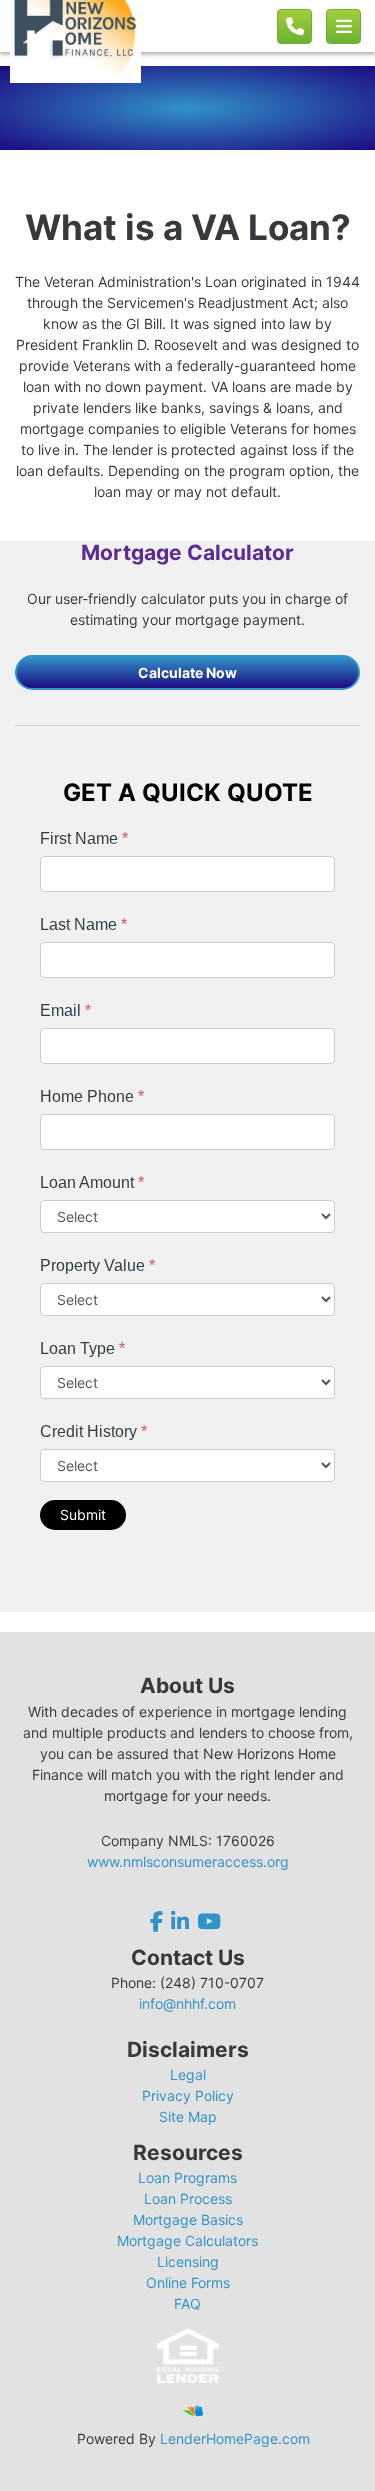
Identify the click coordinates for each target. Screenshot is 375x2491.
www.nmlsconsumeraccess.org (188, 1861)
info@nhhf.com (187, 2003)
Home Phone (92, 1096)
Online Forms (188, 2282)
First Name (84, 838)
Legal (188, 2074)
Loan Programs (187, 2177)
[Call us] (294, 26)
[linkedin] (180, 1921)
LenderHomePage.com (235, 2438)
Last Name (83, 924)
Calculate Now (187, 672)
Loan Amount (92, 1182)
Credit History (93, 1431)
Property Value (97, 1265)
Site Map (188, 2116)
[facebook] (158, 1921)
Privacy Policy (188, 2095)
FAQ (187, 2303)
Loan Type (82, 1348)
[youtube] (209, 1921)
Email (65, 1010)
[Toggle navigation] (343, 26)
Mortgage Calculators (187, 2240)
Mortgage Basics (188, 2219)
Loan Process (188, 2198)
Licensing (188, 2261)
